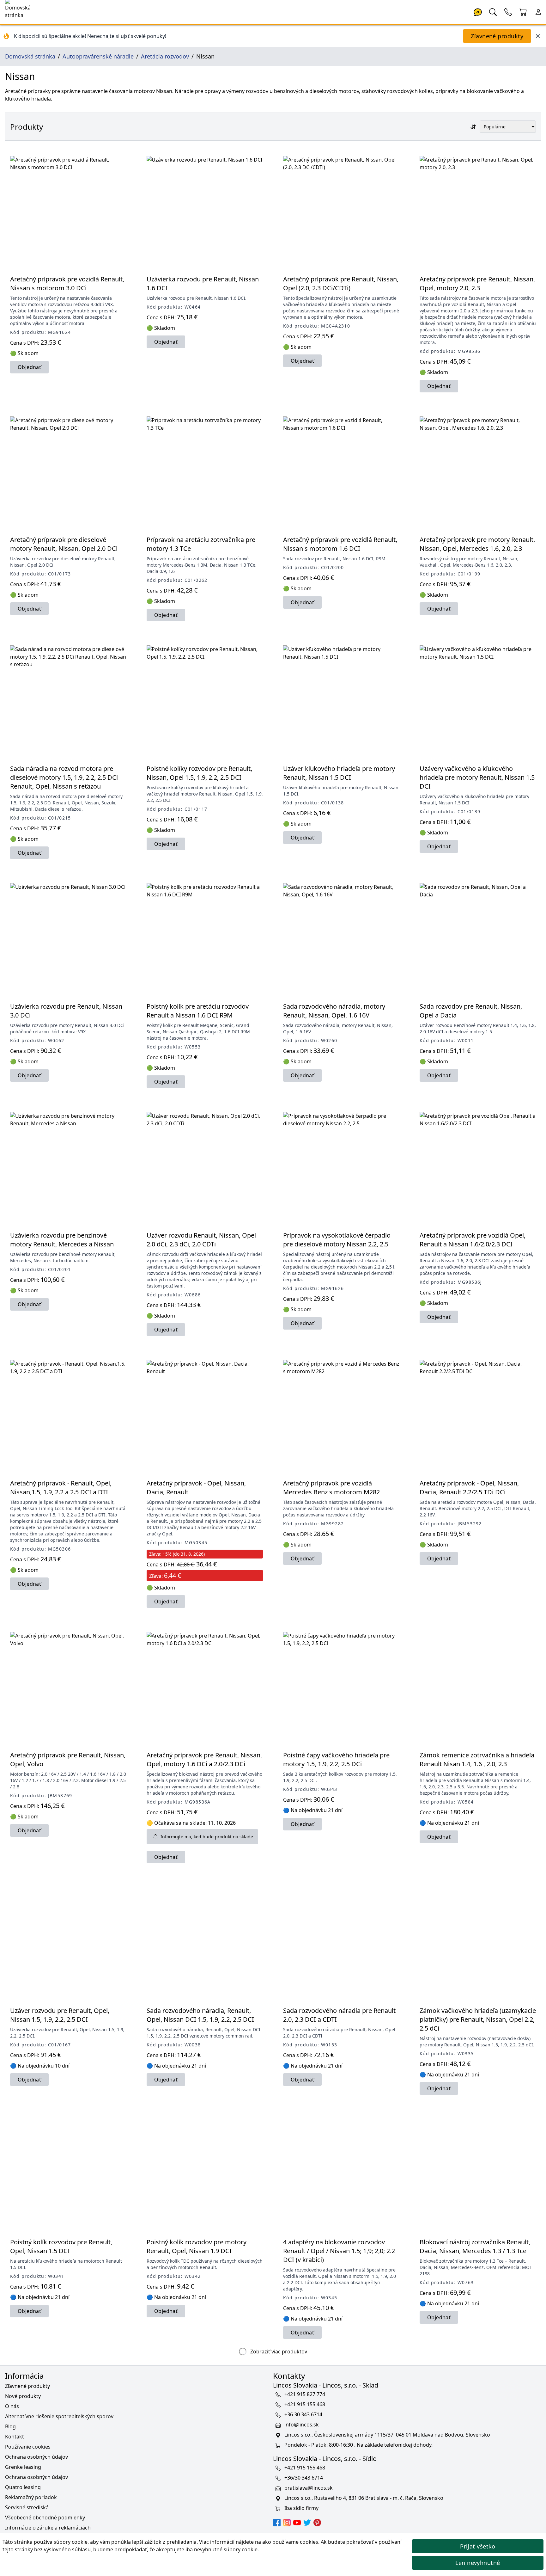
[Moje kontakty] (508, 11)
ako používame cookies (290, 2542)
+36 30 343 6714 (303, 2414)
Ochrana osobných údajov (36, 2457)
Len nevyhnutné (478, 2563)
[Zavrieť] (538, 36)
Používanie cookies (28, 2447)
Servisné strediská (27, 2507)
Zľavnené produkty (497, 36)
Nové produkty (23, 2396)
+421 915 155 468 (305, 2404)
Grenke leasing (23, 2467)
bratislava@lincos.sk (309, 2488)
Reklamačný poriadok (31, 2497)
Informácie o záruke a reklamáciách (48, 2528)
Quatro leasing (23, 2487)
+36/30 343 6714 (304, 2478)
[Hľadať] (493, 11)
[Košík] (523, 11)
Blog (10, 2426)
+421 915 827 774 (305, 2394)
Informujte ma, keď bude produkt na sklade (207, 1837)
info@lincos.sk (302, 2425)
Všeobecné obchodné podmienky (45, 2518)
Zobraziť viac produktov (278, 2352)
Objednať (29, 367)
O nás (12, 2406)
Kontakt (15, 2437)
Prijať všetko (478, 2546)
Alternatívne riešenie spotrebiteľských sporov (59, 2416)
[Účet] (538, 11)
